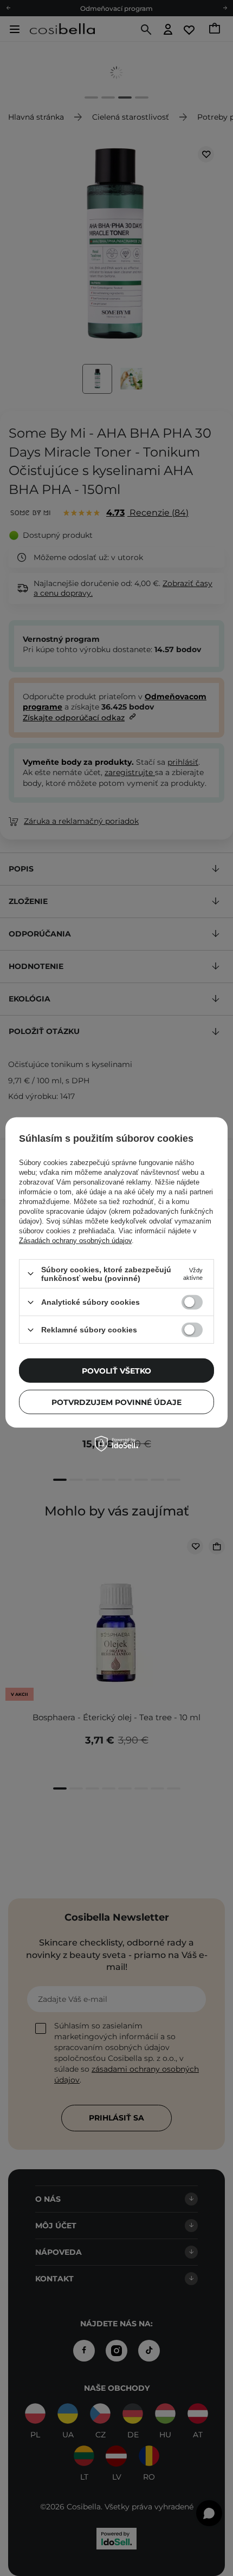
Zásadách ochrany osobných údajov (75, 1241)
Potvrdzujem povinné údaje (116, 1402)
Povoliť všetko (116, 1370)
